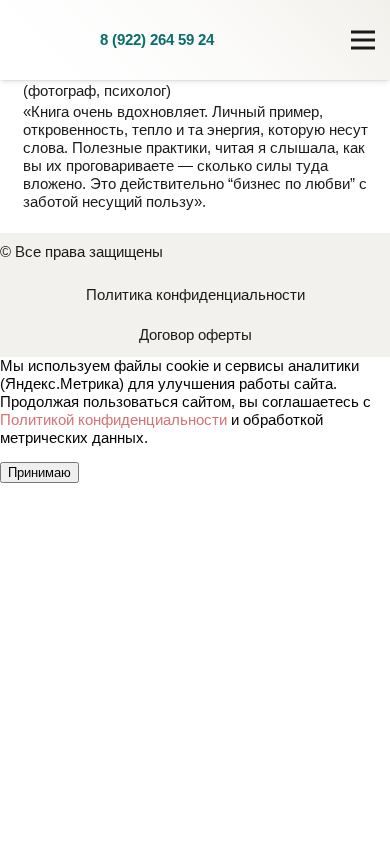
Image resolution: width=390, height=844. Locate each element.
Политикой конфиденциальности (113, 419)
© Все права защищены (81, 251)
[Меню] (363, 40)
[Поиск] (296, 40)
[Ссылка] (50, 40)
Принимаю (39, 472)
